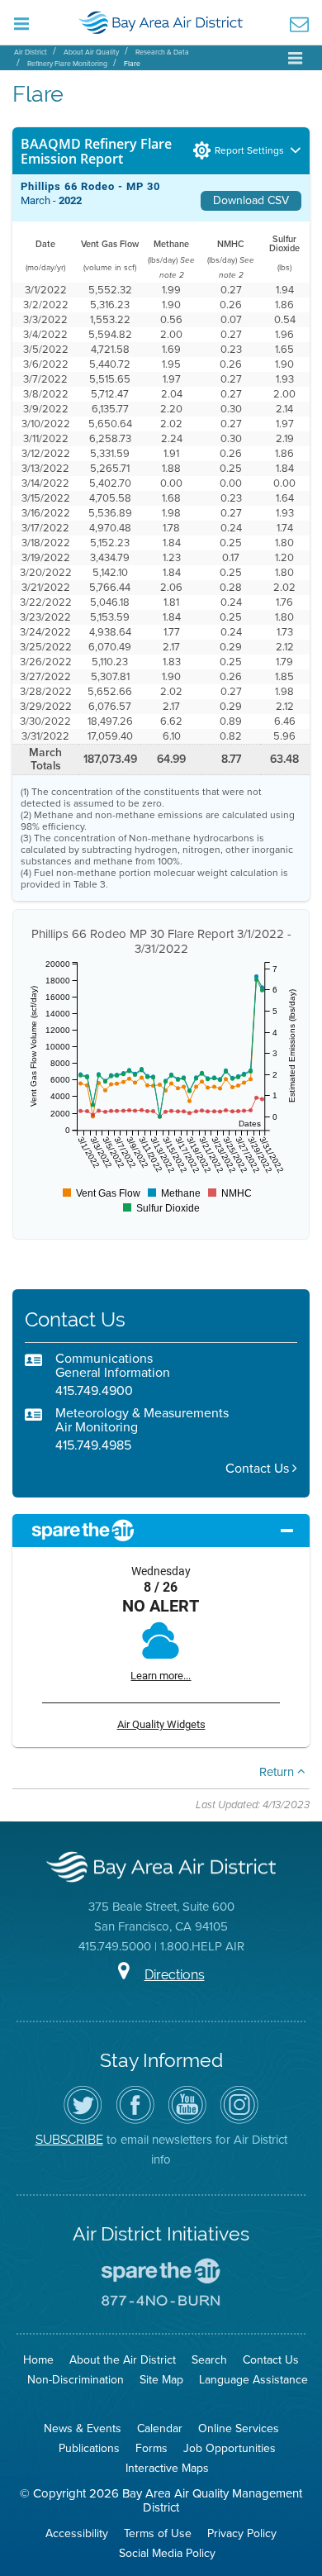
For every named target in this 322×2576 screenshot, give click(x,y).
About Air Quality (91, 52)
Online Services (239, 2428)
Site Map (161, 2380)
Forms (152, 2448)
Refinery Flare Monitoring (67, 64)
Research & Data (162, 52)
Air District (31, 52)
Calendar (160, 2428)
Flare (132, 64)
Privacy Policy (242, 2533)
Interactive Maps (167, 2468)
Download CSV (251, 200)
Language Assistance (253, 2380)
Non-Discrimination (76, 2380)
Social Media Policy (167, 2553)
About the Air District (123, 2360)
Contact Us (259, 1468)
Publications (89, 2448)
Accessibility (77, 2533)
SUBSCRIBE (69, 2139)
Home (38, 2360)
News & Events (83, 2428)
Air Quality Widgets (161, 1724)
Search (209, 2360)
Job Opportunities (230, 2448)
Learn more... (161, 1676)
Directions (175, 1975)
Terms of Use (158, 2533)
